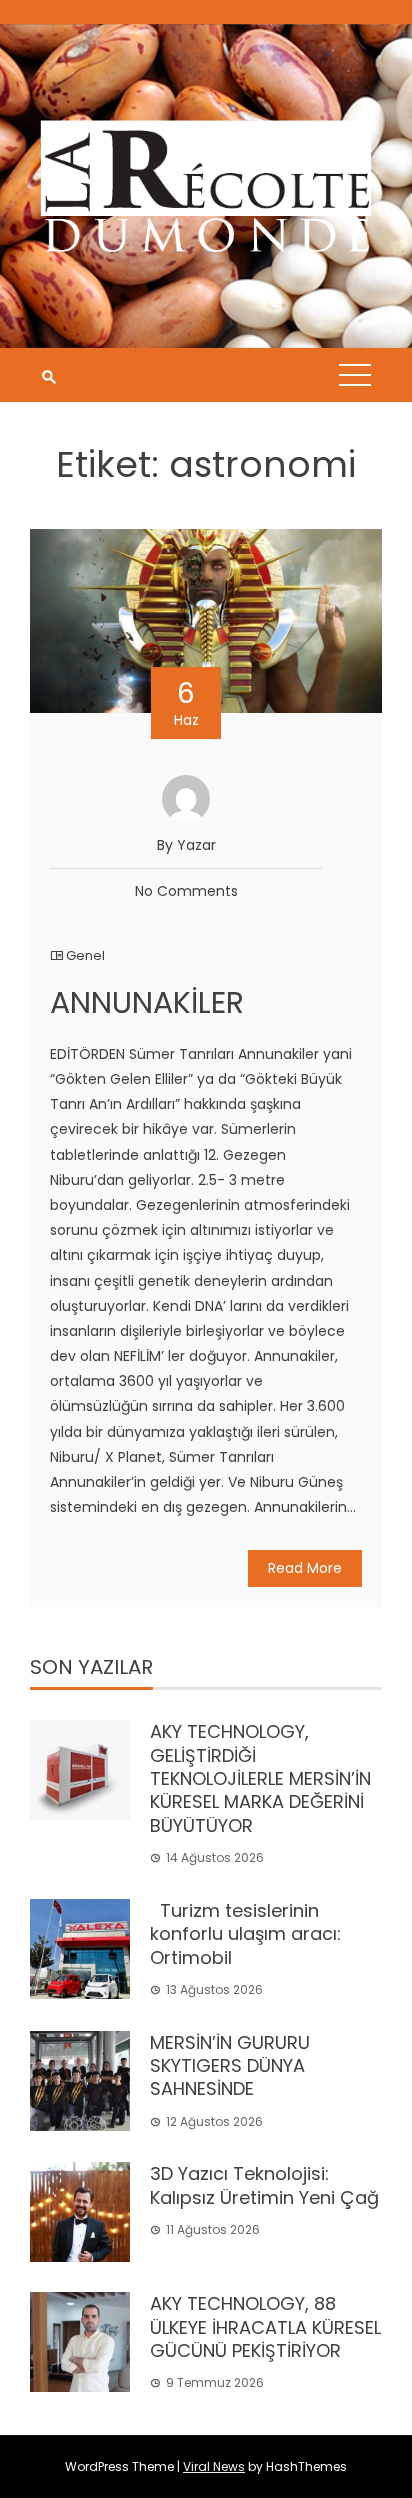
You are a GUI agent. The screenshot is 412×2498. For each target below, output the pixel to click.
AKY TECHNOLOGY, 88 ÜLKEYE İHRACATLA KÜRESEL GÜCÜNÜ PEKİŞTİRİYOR (265, 2327)
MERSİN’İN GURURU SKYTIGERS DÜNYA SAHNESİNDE (230, 2066)
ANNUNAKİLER (147, 1002)
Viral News (214, 2466)
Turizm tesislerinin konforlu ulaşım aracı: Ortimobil (245, 1934)
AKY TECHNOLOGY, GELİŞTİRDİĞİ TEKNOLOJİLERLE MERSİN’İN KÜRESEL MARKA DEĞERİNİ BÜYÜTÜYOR (260, 1778)
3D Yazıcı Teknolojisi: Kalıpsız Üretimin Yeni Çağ (264, 2185)
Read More (305, 1568)
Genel (85, 955)
